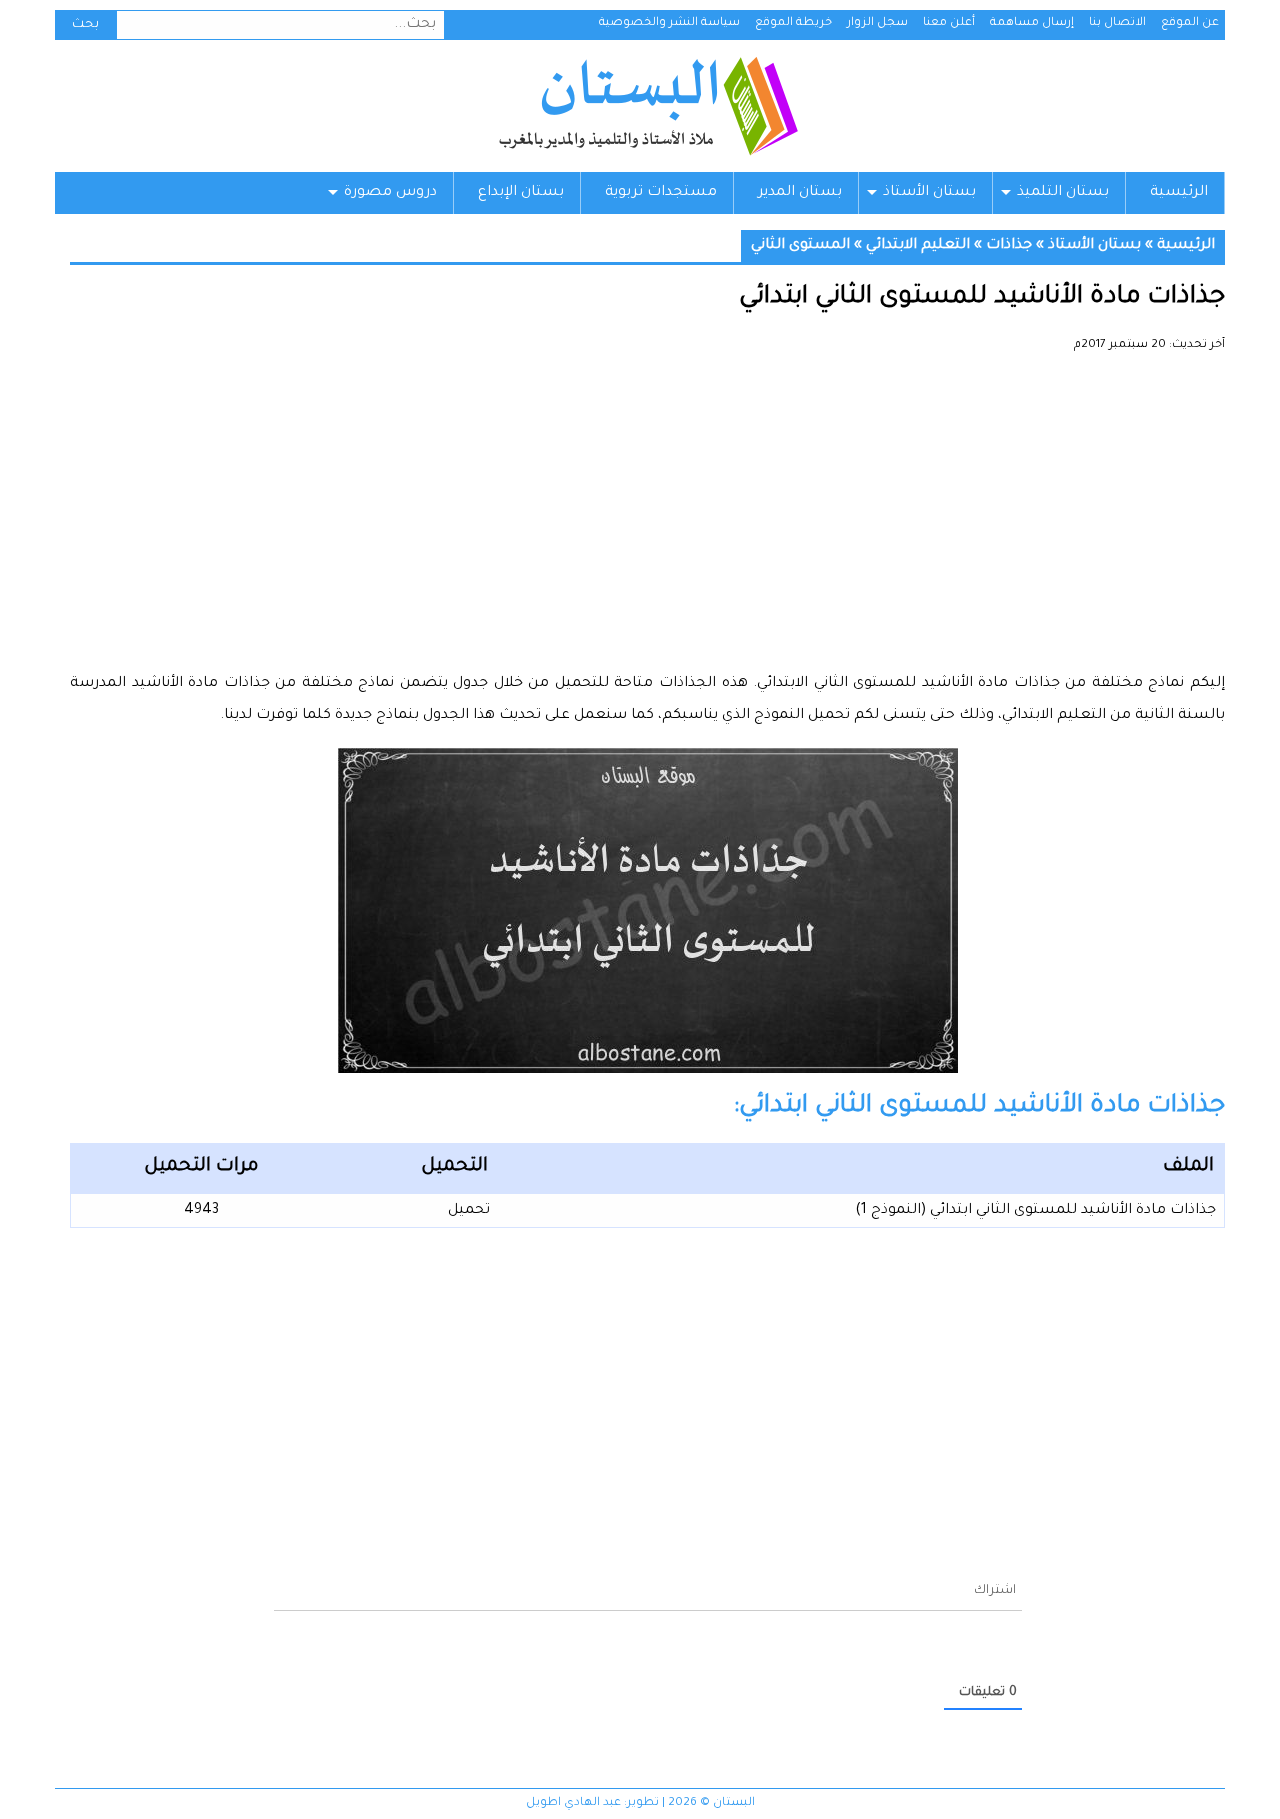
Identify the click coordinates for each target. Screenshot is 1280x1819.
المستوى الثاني (800, 246)
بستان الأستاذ (929, 193)
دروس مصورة (390, 193)
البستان (647, 106)
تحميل (469, 1211)
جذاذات (1009, 246)
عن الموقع (1190, 23)
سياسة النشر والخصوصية (669, 23)
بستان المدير (800, 193)
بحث (85, 25)
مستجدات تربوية (661, 193)
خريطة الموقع (793, 23)
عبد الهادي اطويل (573, 1803)
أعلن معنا (949, 23)
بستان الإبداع (521, 193)
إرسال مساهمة (1032, 23)
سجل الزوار (877, 23)
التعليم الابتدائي (918, 246)
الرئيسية (1179, 193)
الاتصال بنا (1117, 23)
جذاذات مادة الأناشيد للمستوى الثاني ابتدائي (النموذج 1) (1035, 1211)
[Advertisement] (647, 520)
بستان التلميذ (1063, 193)
